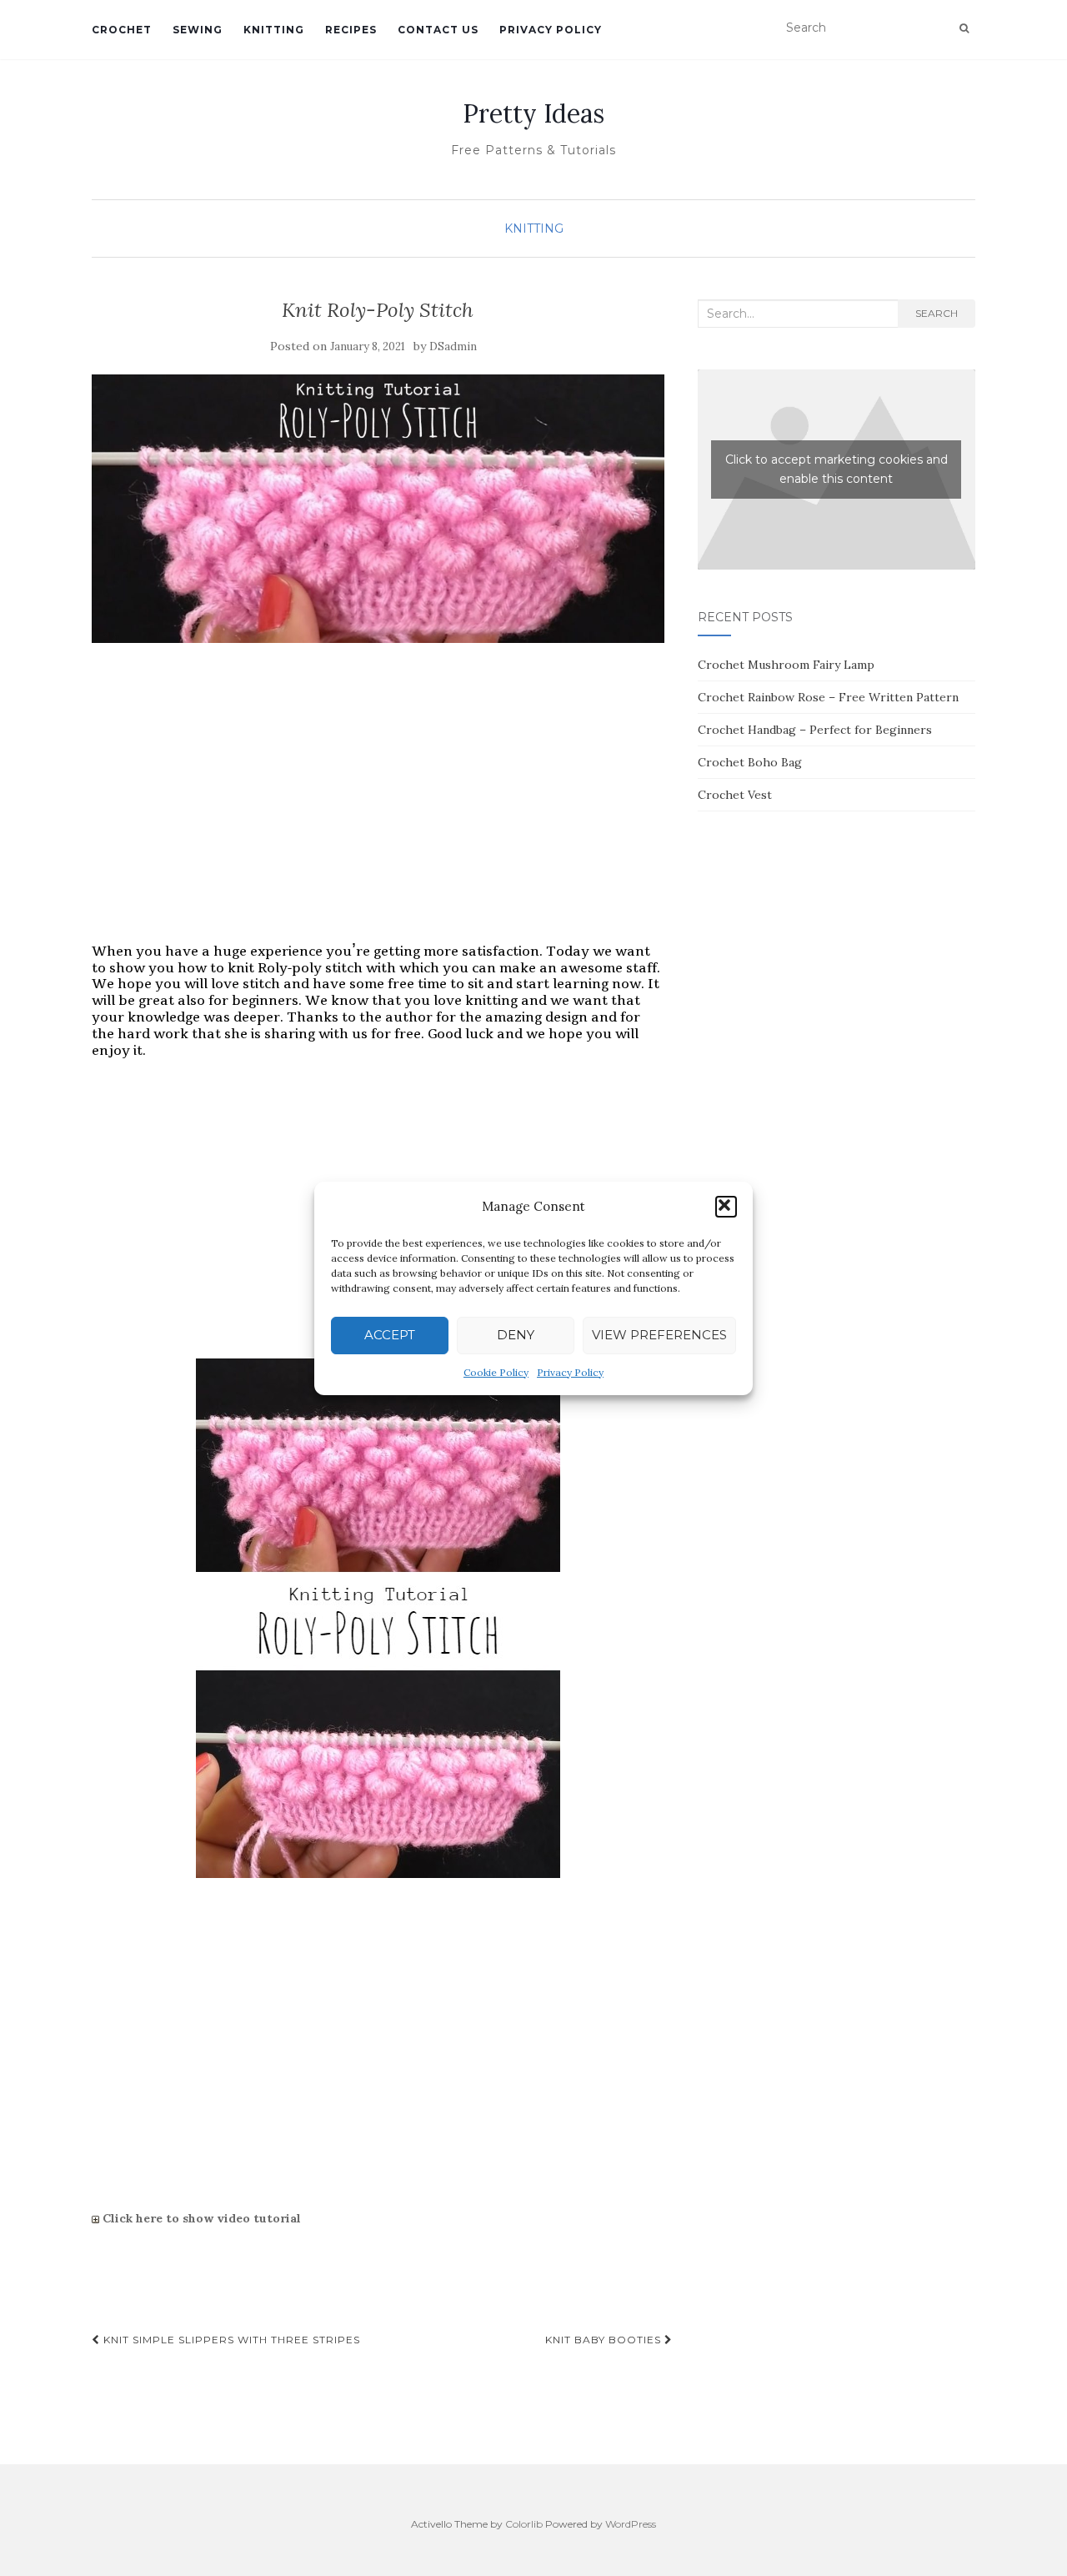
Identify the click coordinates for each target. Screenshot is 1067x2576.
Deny (516, 1335)
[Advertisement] (378, 810)
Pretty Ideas (533, 113)
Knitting (274, 30)
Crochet (122, 30)
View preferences (659, 1335)
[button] (726, 1207)
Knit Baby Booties (605, 2340)
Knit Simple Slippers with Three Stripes (230, 2340)
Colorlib (524, 2524)
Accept (390, 1335)
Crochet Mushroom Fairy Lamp (786, 665)
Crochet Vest (735, 795)
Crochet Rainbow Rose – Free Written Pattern (828, 697)
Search (937, 313)
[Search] (964, 28)
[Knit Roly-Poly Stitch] (378, 509)
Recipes (351, 30)
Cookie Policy (496, 1372)
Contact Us (438, 30)
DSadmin (453, 346)
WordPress (631, 2524)
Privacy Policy (570, 1372)
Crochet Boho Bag (750, 762)
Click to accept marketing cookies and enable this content (837, 469)
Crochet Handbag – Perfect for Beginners (815, 730)
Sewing (198, 30)
